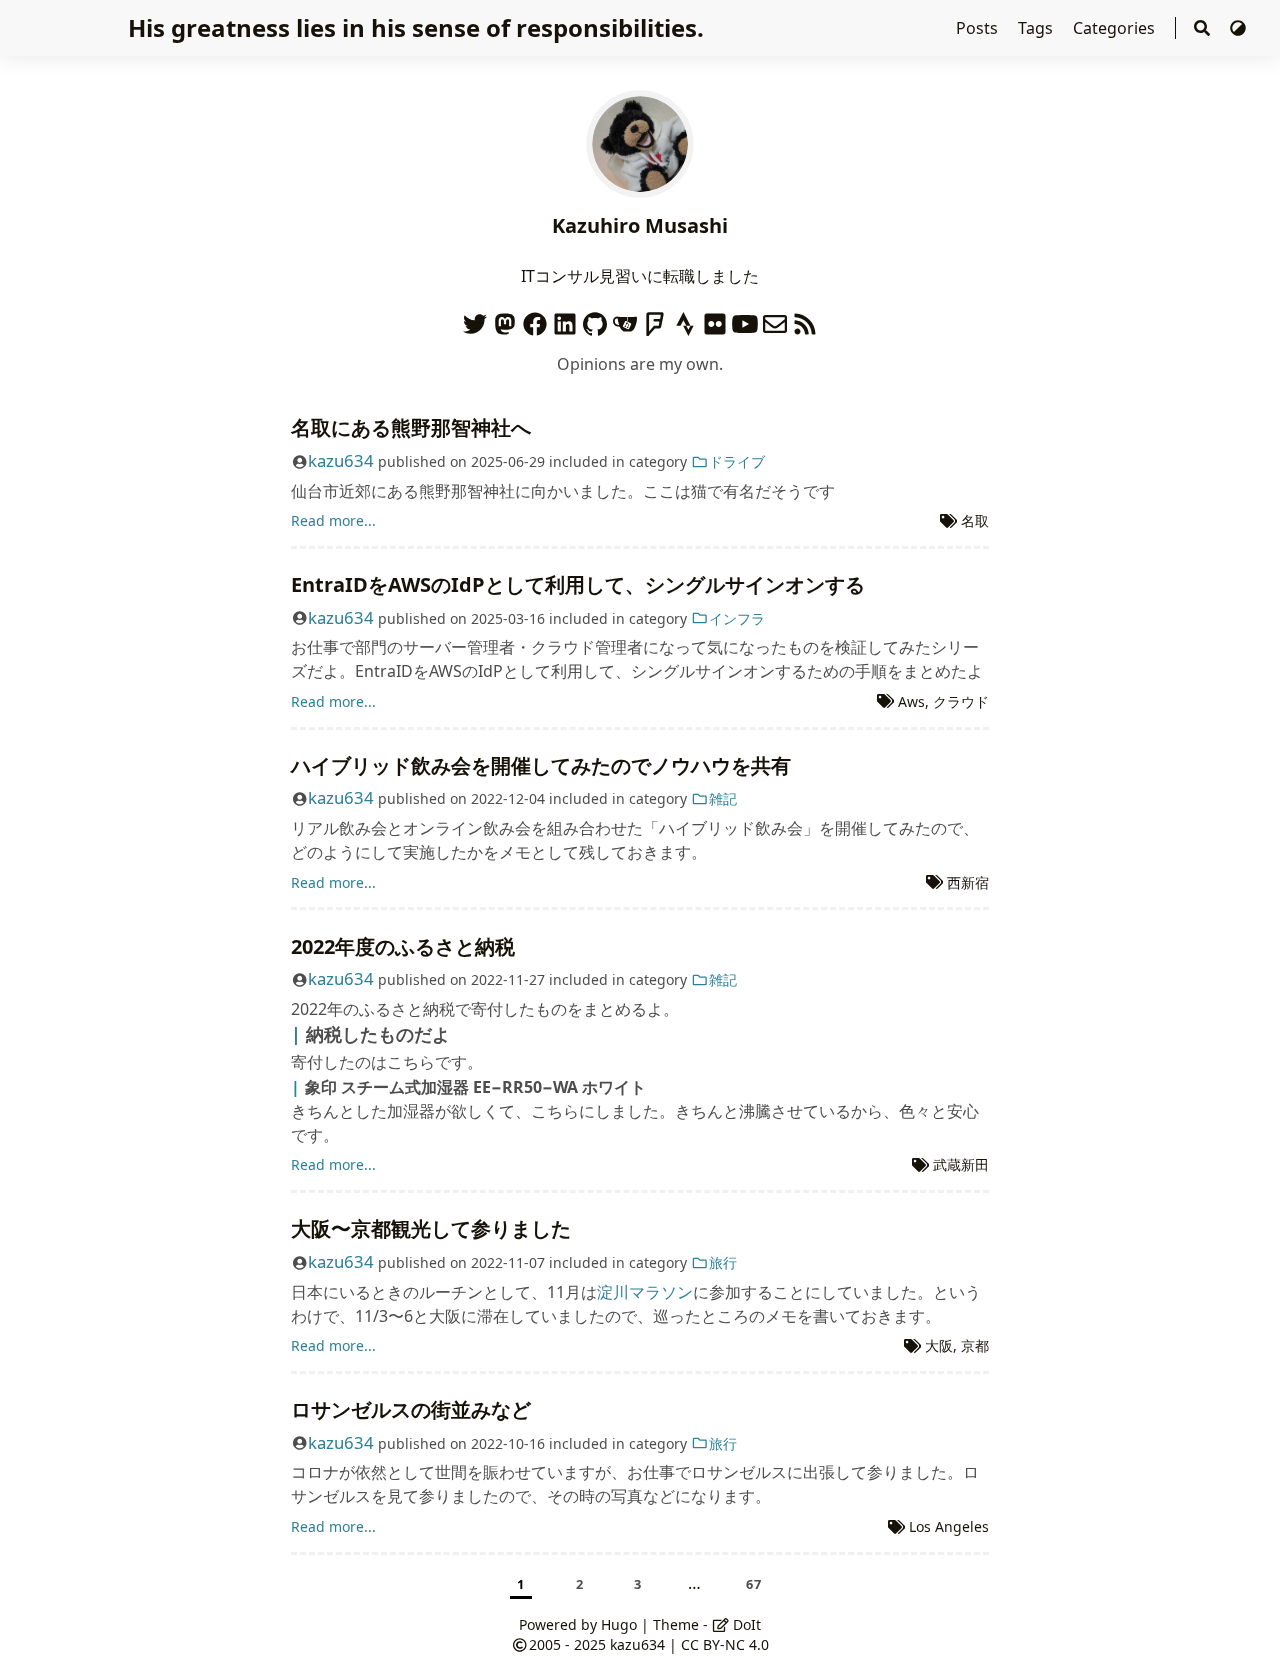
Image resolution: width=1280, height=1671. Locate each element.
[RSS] (805, 319)
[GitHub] (595, 319)
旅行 (723, 1262)
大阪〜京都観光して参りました (431, 1228)
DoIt (745, 1624)
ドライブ (737, 461)
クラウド (961, 701)
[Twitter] (475, 319)
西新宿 (968, 882)
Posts (979, 28)
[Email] (775, 319)
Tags (1037, 28)
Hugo (619, 1624)
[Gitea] (625, 319)
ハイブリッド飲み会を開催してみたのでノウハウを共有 (541, 765)
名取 (975, 520)
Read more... (333, 520)
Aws (911, 701)
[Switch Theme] (1238, 28)
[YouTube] (745, 319)
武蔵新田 (961, 1164)
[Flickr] (715, 319)
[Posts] (640, 142)
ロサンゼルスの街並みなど (411, 1409)
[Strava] (685, 319)
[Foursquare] (655, 319)
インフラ (737, 618)
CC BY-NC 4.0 (725, 1644)
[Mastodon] (505, 319)
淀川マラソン (645, 1292)
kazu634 (341, 460)
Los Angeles (949, 1526)
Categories (1116, 28)
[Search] (1202, 28)
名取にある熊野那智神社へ (411, 427)
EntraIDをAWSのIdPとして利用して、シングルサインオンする (578, 584)
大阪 (939, 1345)
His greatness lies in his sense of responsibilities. (416, 27)
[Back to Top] (1244, 1635)
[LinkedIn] (565, 319)
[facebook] (535, 319)
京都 (975, 1345)
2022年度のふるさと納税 (403, 946)
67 (754, 1584)
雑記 (723, 798)
